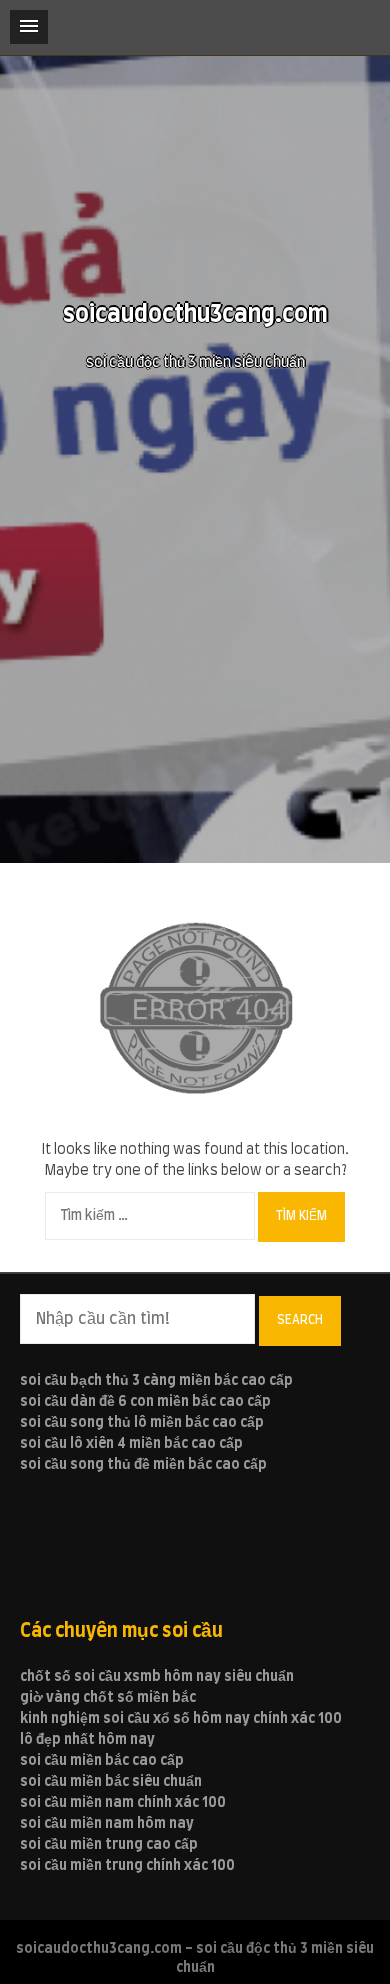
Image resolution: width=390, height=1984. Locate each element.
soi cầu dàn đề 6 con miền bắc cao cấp (145, 1402)
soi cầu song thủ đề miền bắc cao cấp (143, 1465)
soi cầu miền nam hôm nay (107, 1824)
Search (300, 1320)
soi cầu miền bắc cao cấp (102, 1761)
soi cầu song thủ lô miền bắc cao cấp (142, 1423)
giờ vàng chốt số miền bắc (108, 1698)
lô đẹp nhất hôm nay (87, 1740)
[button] (29, 27)
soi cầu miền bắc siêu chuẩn (111, 1782)
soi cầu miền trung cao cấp (109, 1845)
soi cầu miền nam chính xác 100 (123, 1803)
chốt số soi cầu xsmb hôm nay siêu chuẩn (157, 1677)
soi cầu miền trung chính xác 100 (127, 1866)
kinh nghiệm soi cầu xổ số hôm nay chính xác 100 (181, 1719)
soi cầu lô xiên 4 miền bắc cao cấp (131, 1444)
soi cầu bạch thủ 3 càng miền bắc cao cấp (156, 1381)
